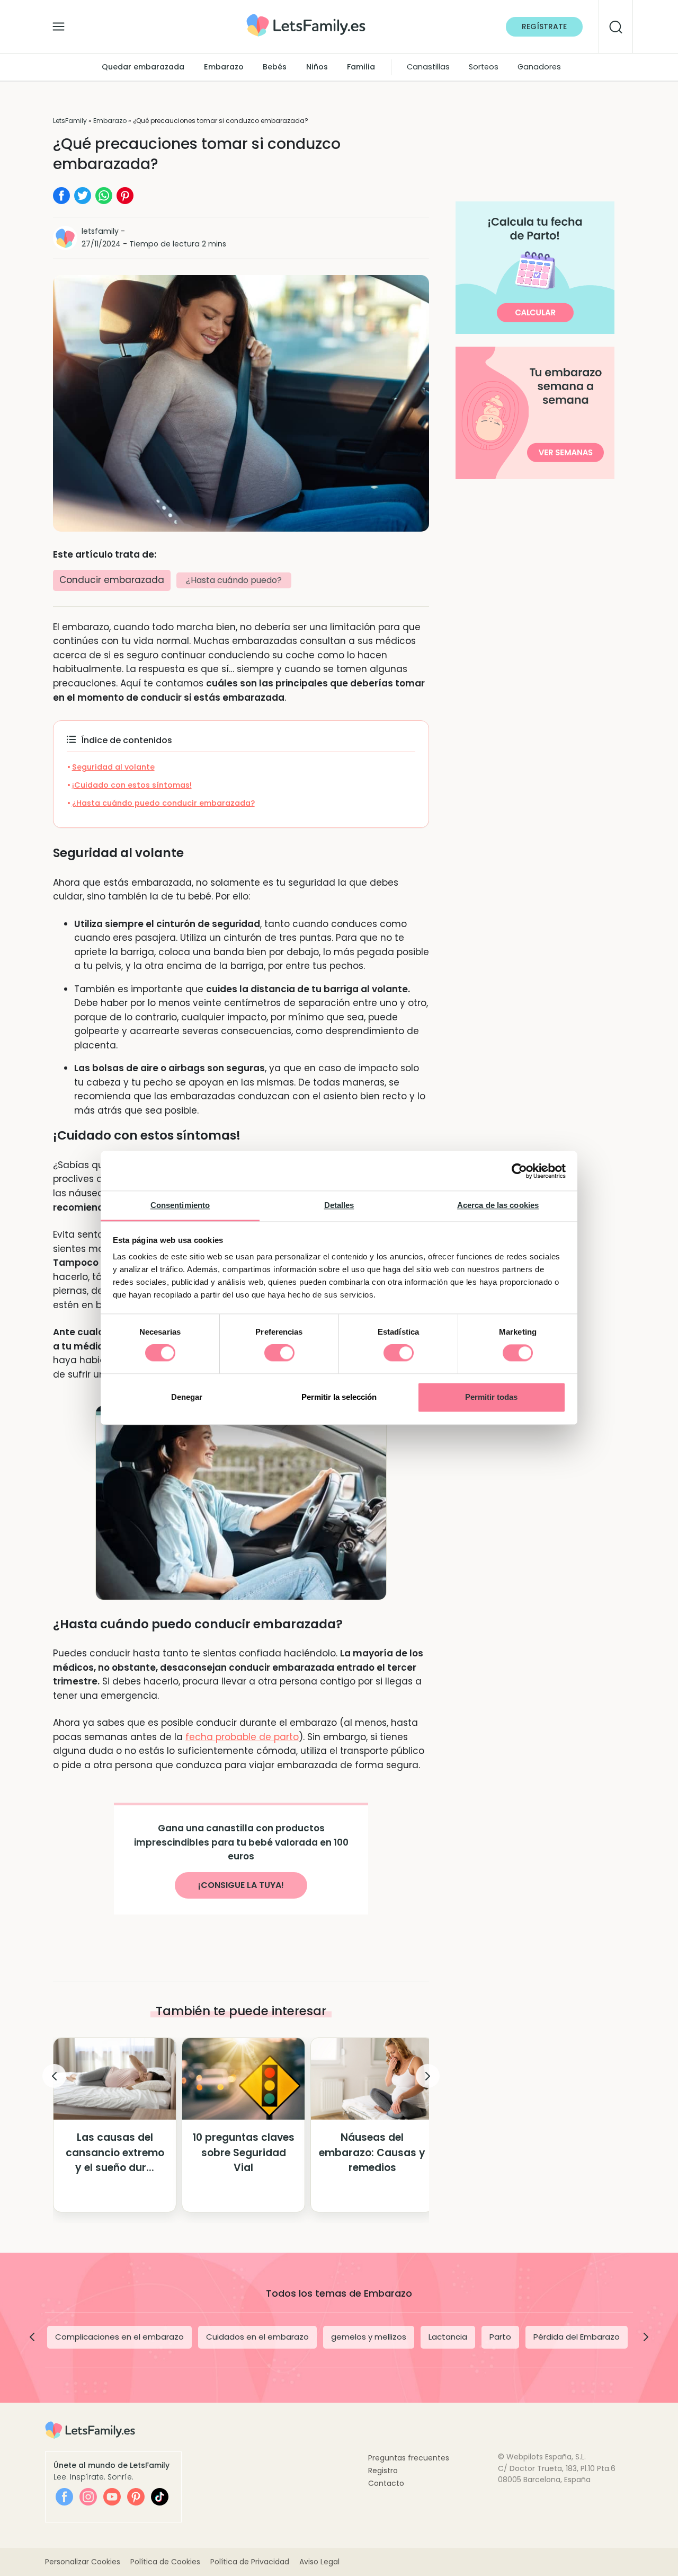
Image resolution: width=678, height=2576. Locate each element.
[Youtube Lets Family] (112, 2497)
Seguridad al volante (113, 767)
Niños (317, 67)
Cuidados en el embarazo (257, 2337)
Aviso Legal (319, 2562)
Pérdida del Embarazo (577, 2337)
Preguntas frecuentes (409, 2458)
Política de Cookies (165, 2562)
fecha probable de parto (242, 1737)
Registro (383, 2471)
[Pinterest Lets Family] (136, 2497)
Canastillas (428, 67)
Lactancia (448, 2337)
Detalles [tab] (339, 1205)
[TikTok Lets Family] (160, 2497)
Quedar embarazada (143, 67)
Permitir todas (491, 1397)
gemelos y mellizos (369, 2337)
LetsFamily (70, 121)
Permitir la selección (339, 1397)
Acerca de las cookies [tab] (498, 1205)
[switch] (279, 1353)
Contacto (386, 2483)
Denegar (187, 1397)
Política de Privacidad (250, 2562)
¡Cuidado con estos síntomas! (132, 785)
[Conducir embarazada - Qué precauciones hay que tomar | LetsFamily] (306, 18)
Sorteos (484, 67)
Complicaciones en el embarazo (119, 2337)
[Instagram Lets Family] (88, 2497)
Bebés (275, 67)
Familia (361, 67)
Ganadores (539, 67)
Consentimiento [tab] (180, 1205)
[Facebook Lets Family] (64, 2497)
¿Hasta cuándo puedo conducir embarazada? (163, 803)
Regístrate (544, 27)
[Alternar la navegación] (59, 24)
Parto (500, 2337)
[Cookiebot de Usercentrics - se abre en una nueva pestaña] (519, 1171)
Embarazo (224, 67)
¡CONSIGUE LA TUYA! (241, 1885)
